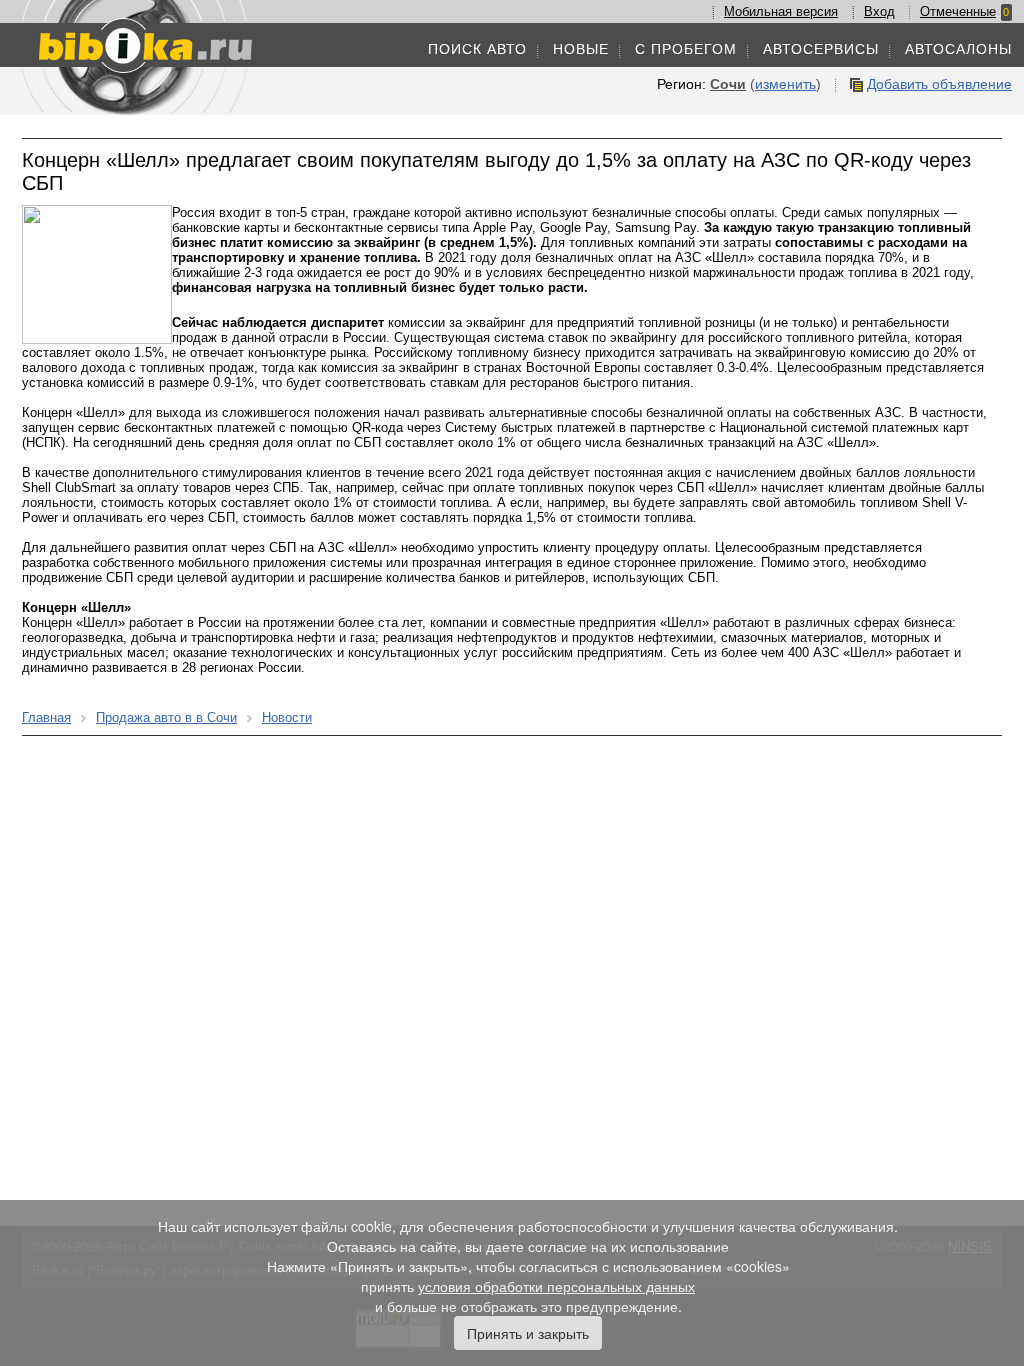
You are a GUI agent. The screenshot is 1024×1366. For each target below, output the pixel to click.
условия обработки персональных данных (556, 1286)
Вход (879, 11)
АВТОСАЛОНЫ (958, 49)
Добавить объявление (939, 84)
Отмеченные (958, 11)
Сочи (728, 84)
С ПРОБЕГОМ (686, 49)
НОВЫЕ (581, 49)
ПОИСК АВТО (477, 49)
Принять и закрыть (528, 1333)
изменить (785, 84)
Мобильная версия (781, 11)
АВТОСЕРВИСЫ (821, 49)
